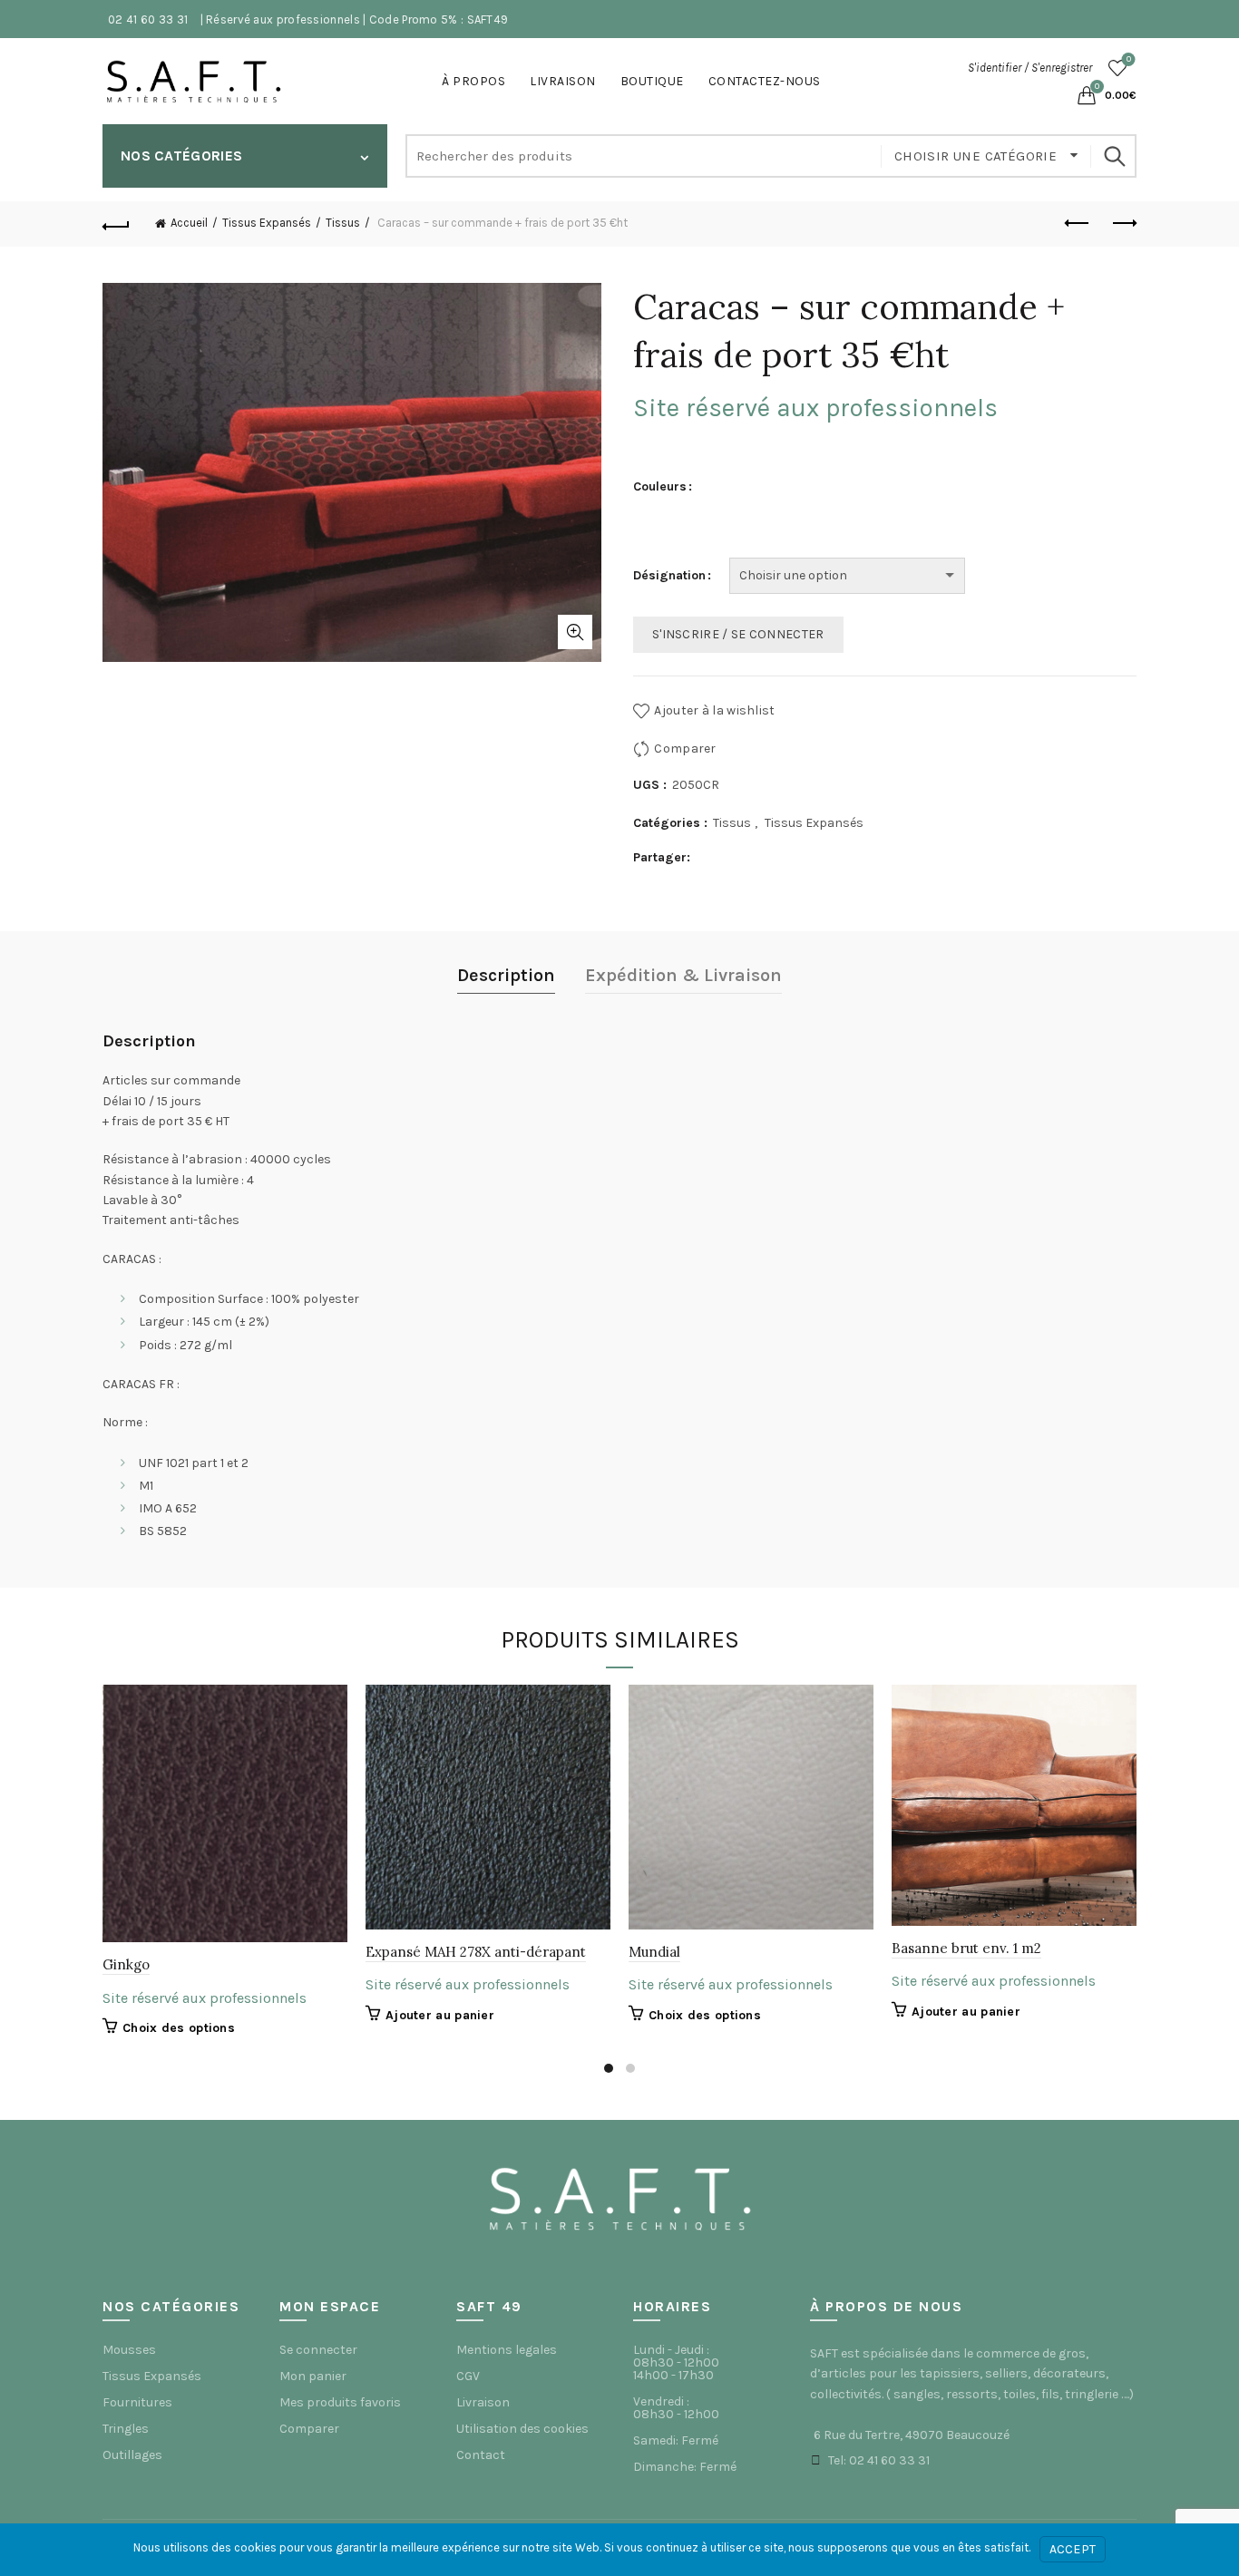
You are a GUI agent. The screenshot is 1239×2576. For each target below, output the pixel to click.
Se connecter (318, 2350)
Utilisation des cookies (522, 2429)
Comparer (685, 748)
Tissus (343, 223)
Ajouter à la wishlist (714, 710)
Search (1114, 156)
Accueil (189, 223)
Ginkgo (126, 1964)
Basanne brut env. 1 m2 (966, 1948)
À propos (473, 81)
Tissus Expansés (267, 223)
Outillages (132, 2455)
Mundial (654, 1952)
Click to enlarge (575, 632)
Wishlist (1129, 59)
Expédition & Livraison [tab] (683, 975)
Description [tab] (506, 975)
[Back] (116, 224)
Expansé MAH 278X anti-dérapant (476, 1952)
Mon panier (313, 2376)
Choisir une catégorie (978, 156)
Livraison (563, 81)
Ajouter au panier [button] (440, 2015)
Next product (1123, 224)
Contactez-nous (765, 81)
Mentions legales (507, 2350)
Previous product (1078, 224)
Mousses (129, 2350)
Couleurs (660, 486)
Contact (481, 2455)
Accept (1073, 2549)
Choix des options (179, 2028)
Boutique (652, 81)
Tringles (126, 2429)
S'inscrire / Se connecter (738, 634)
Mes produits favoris (340, 2402)
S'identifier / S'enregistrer (1030, 68)
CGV (468, 2376)
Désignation (669, 575)
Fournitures (137, 2402)
